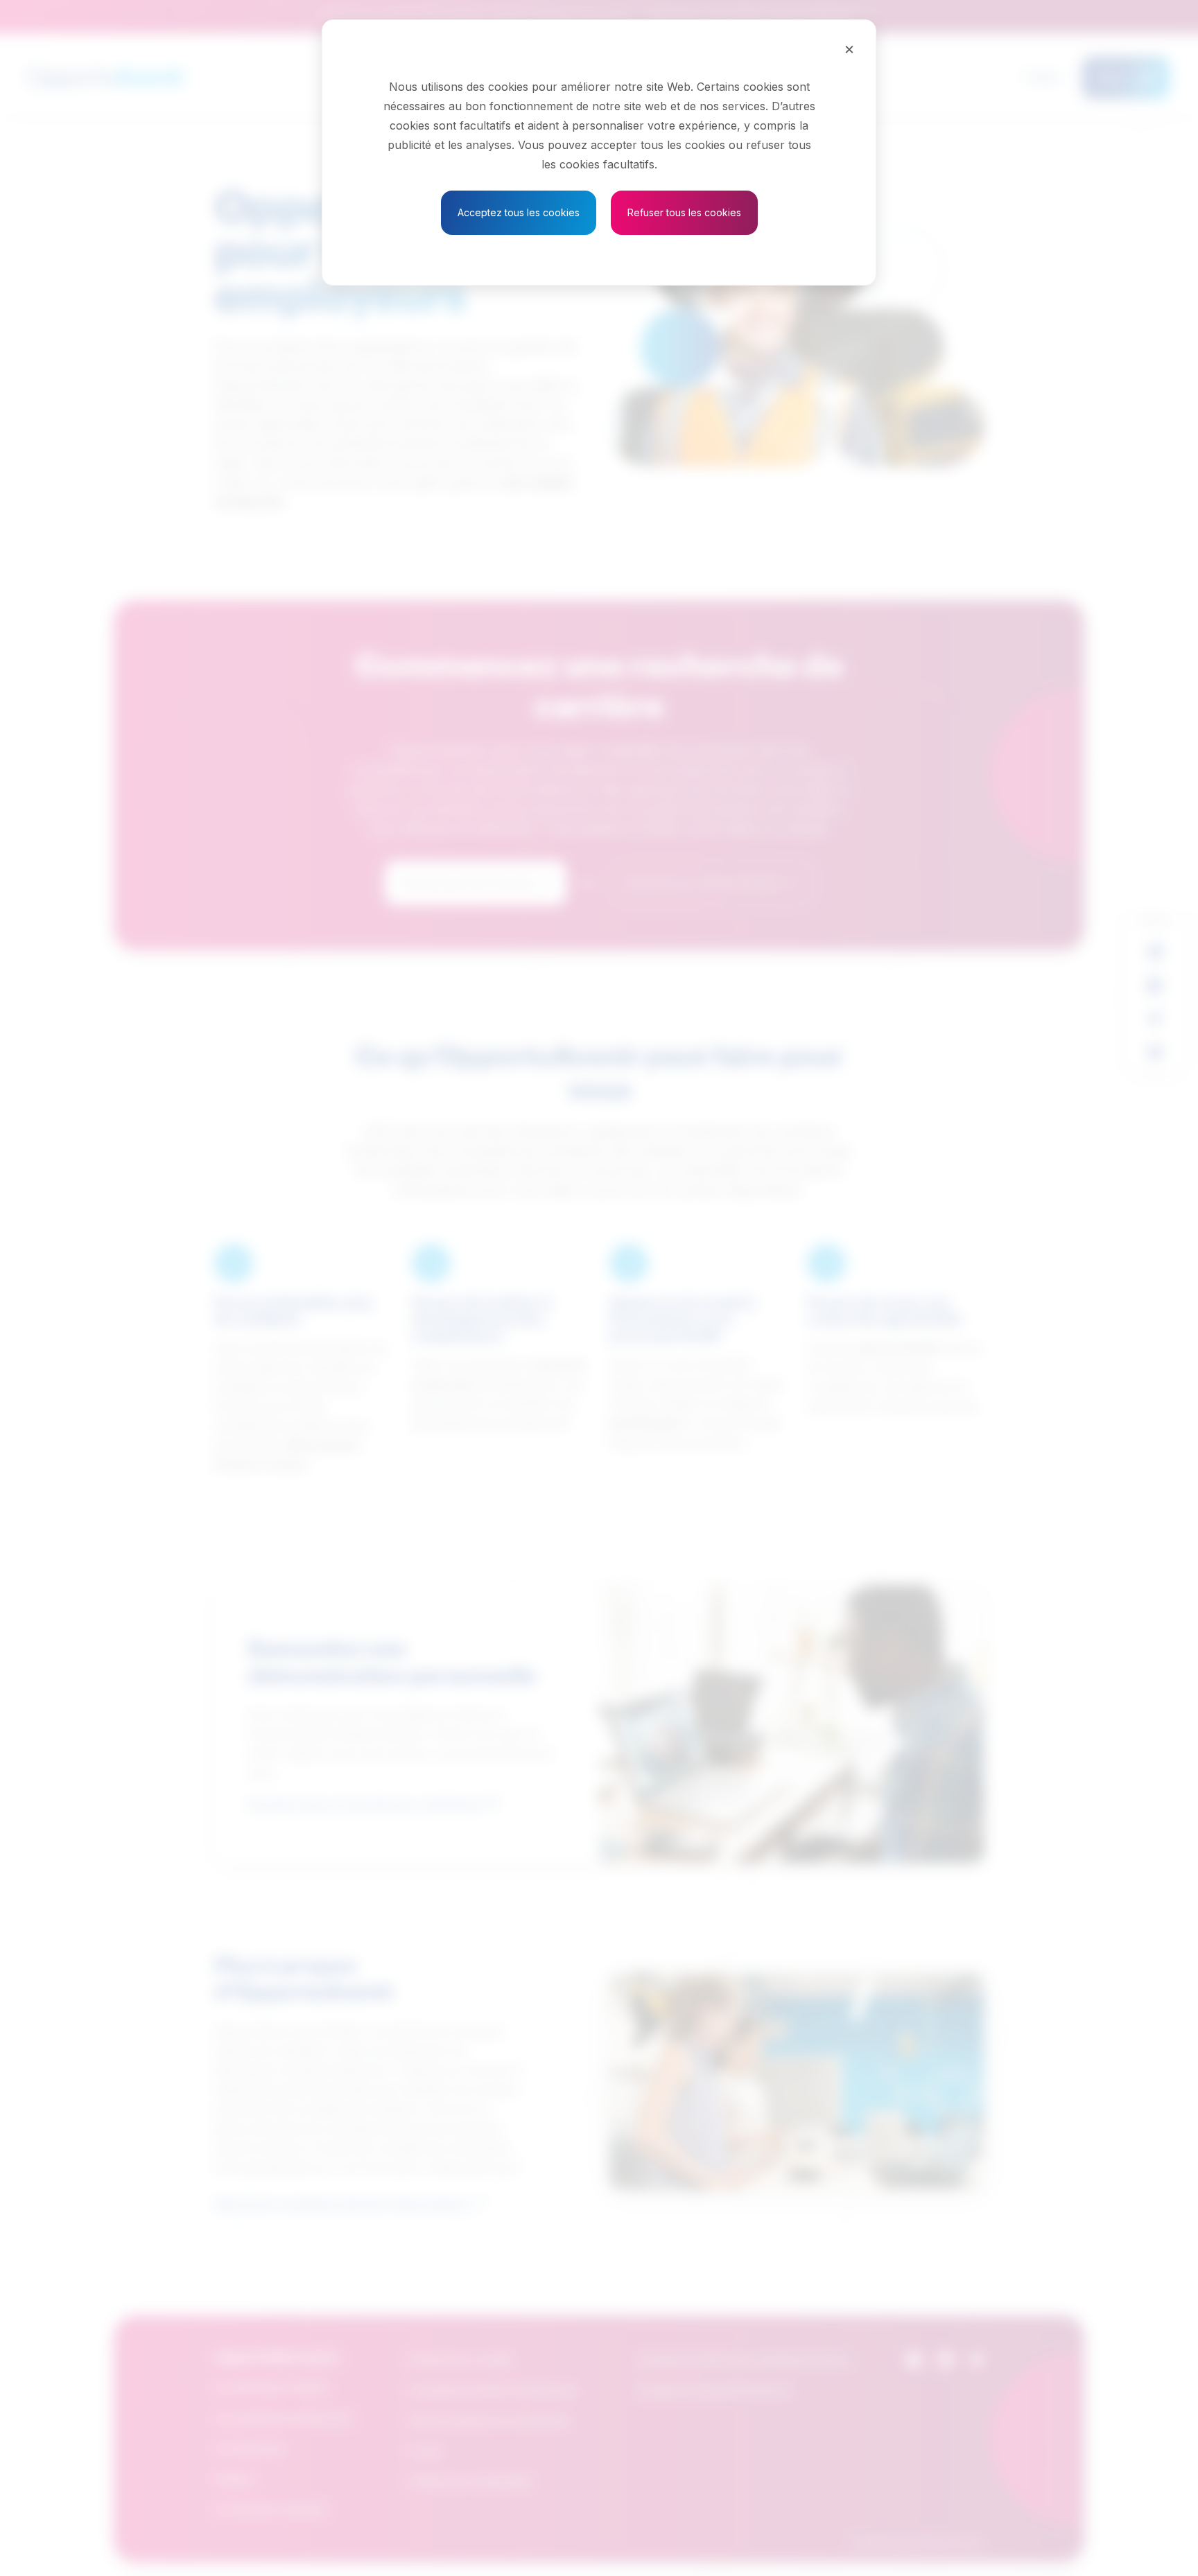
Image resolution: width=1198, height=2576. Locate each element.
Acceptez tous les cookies (519, 212)
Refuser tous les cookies (684, 212)
